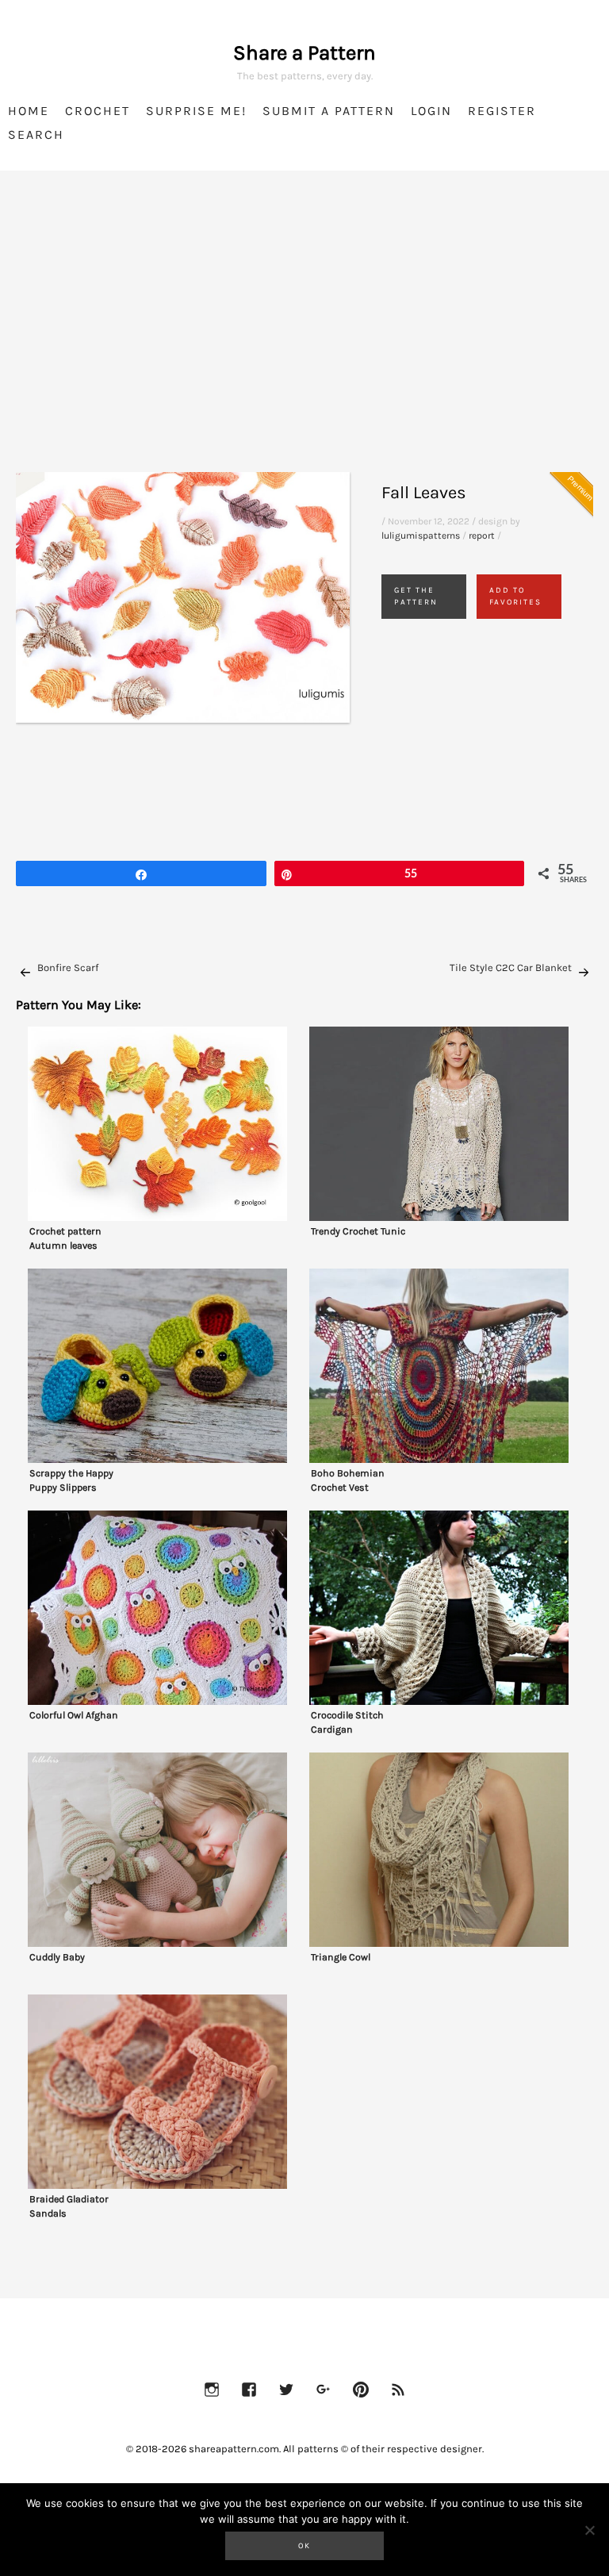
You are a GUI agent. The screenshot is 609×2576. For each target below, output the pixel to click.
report (482, 536)
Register (502, 111)
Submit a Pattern (329, 111)
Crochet (98, 111)
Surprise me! (196, 111)
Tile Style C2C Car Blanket (511, 967)
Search (36, 134)
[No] (589, 2530)
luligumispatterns (421, 536)
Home (29, 111)
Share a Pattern (304, 53)
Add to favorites (515, 596)
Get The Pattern (416, 596)
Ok (304, 2546)
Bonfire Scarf (68, 967)
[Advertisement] (304, 341)
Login (431, 111)
